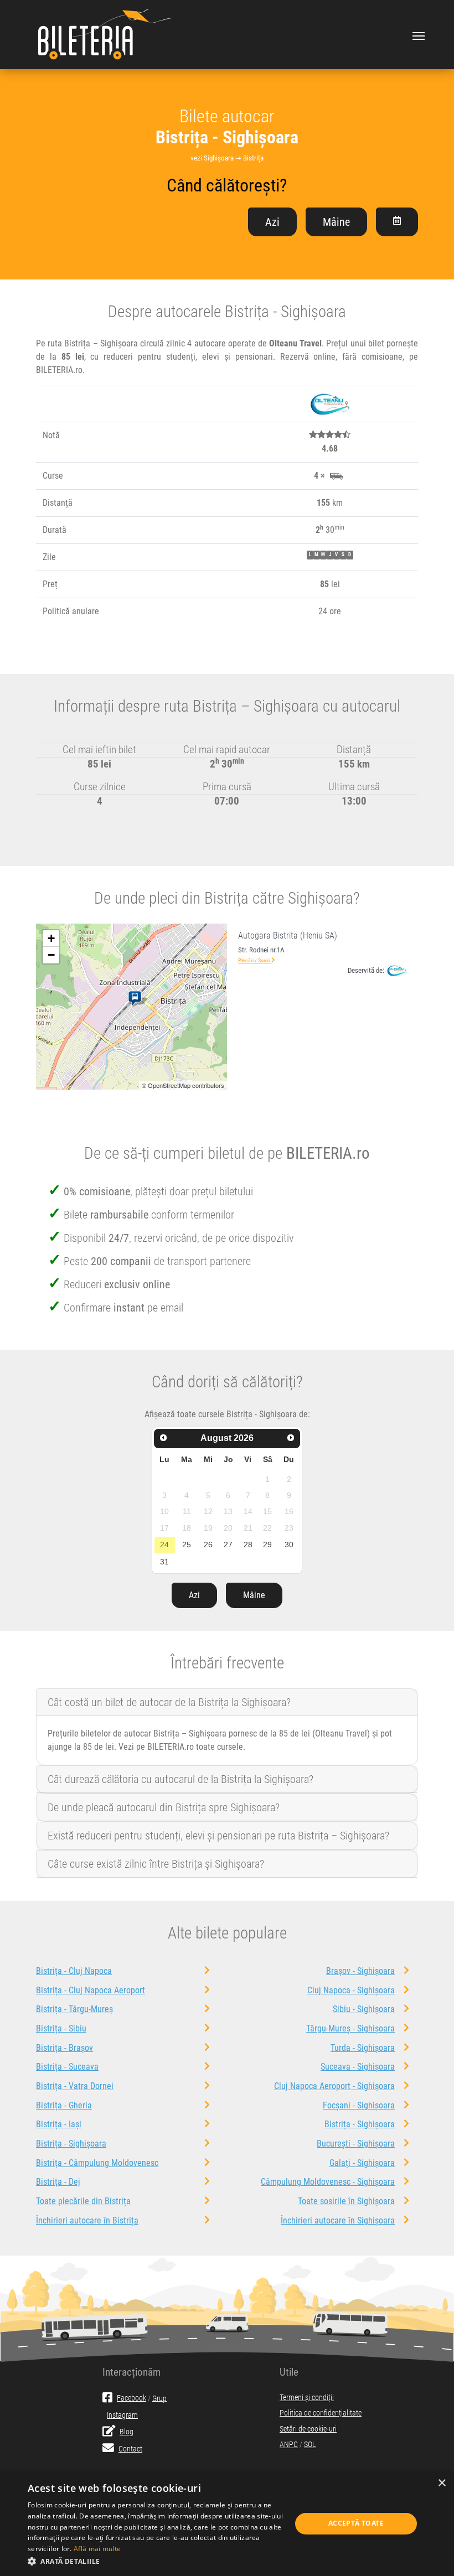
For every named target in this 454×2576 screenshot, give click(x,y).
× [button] (442, 2483)
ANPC (289, 2445)
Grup (159, 2398)
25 (187, 1544)
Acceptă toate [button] (356, 2523)
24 (164, 1544)
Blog (127, 2432)
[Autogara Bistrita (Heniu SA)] (137, 999)
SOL (310, 2445)
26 (208, 1544)
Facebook (131, 2398)
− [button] (51, 955)
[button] (156, 2561)
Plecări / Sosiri (255, 960)
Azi (272, 222)
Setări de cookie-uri (308, 2429)
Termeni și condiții (307, 2398)
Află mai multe (97, 2549)
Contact (130, 2449)
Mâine (336, 222)
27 (228, 1544)
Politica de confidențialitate (321, 2413)
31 (164, 1562)
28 (248, 1544)
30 (289, 1544)
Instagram (122, 2415)
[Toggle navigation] (419, 35)
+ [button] (51, 938)
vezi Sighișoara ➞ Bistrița (227, 158)
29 (267, 1544)
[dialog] (227, 2524)
